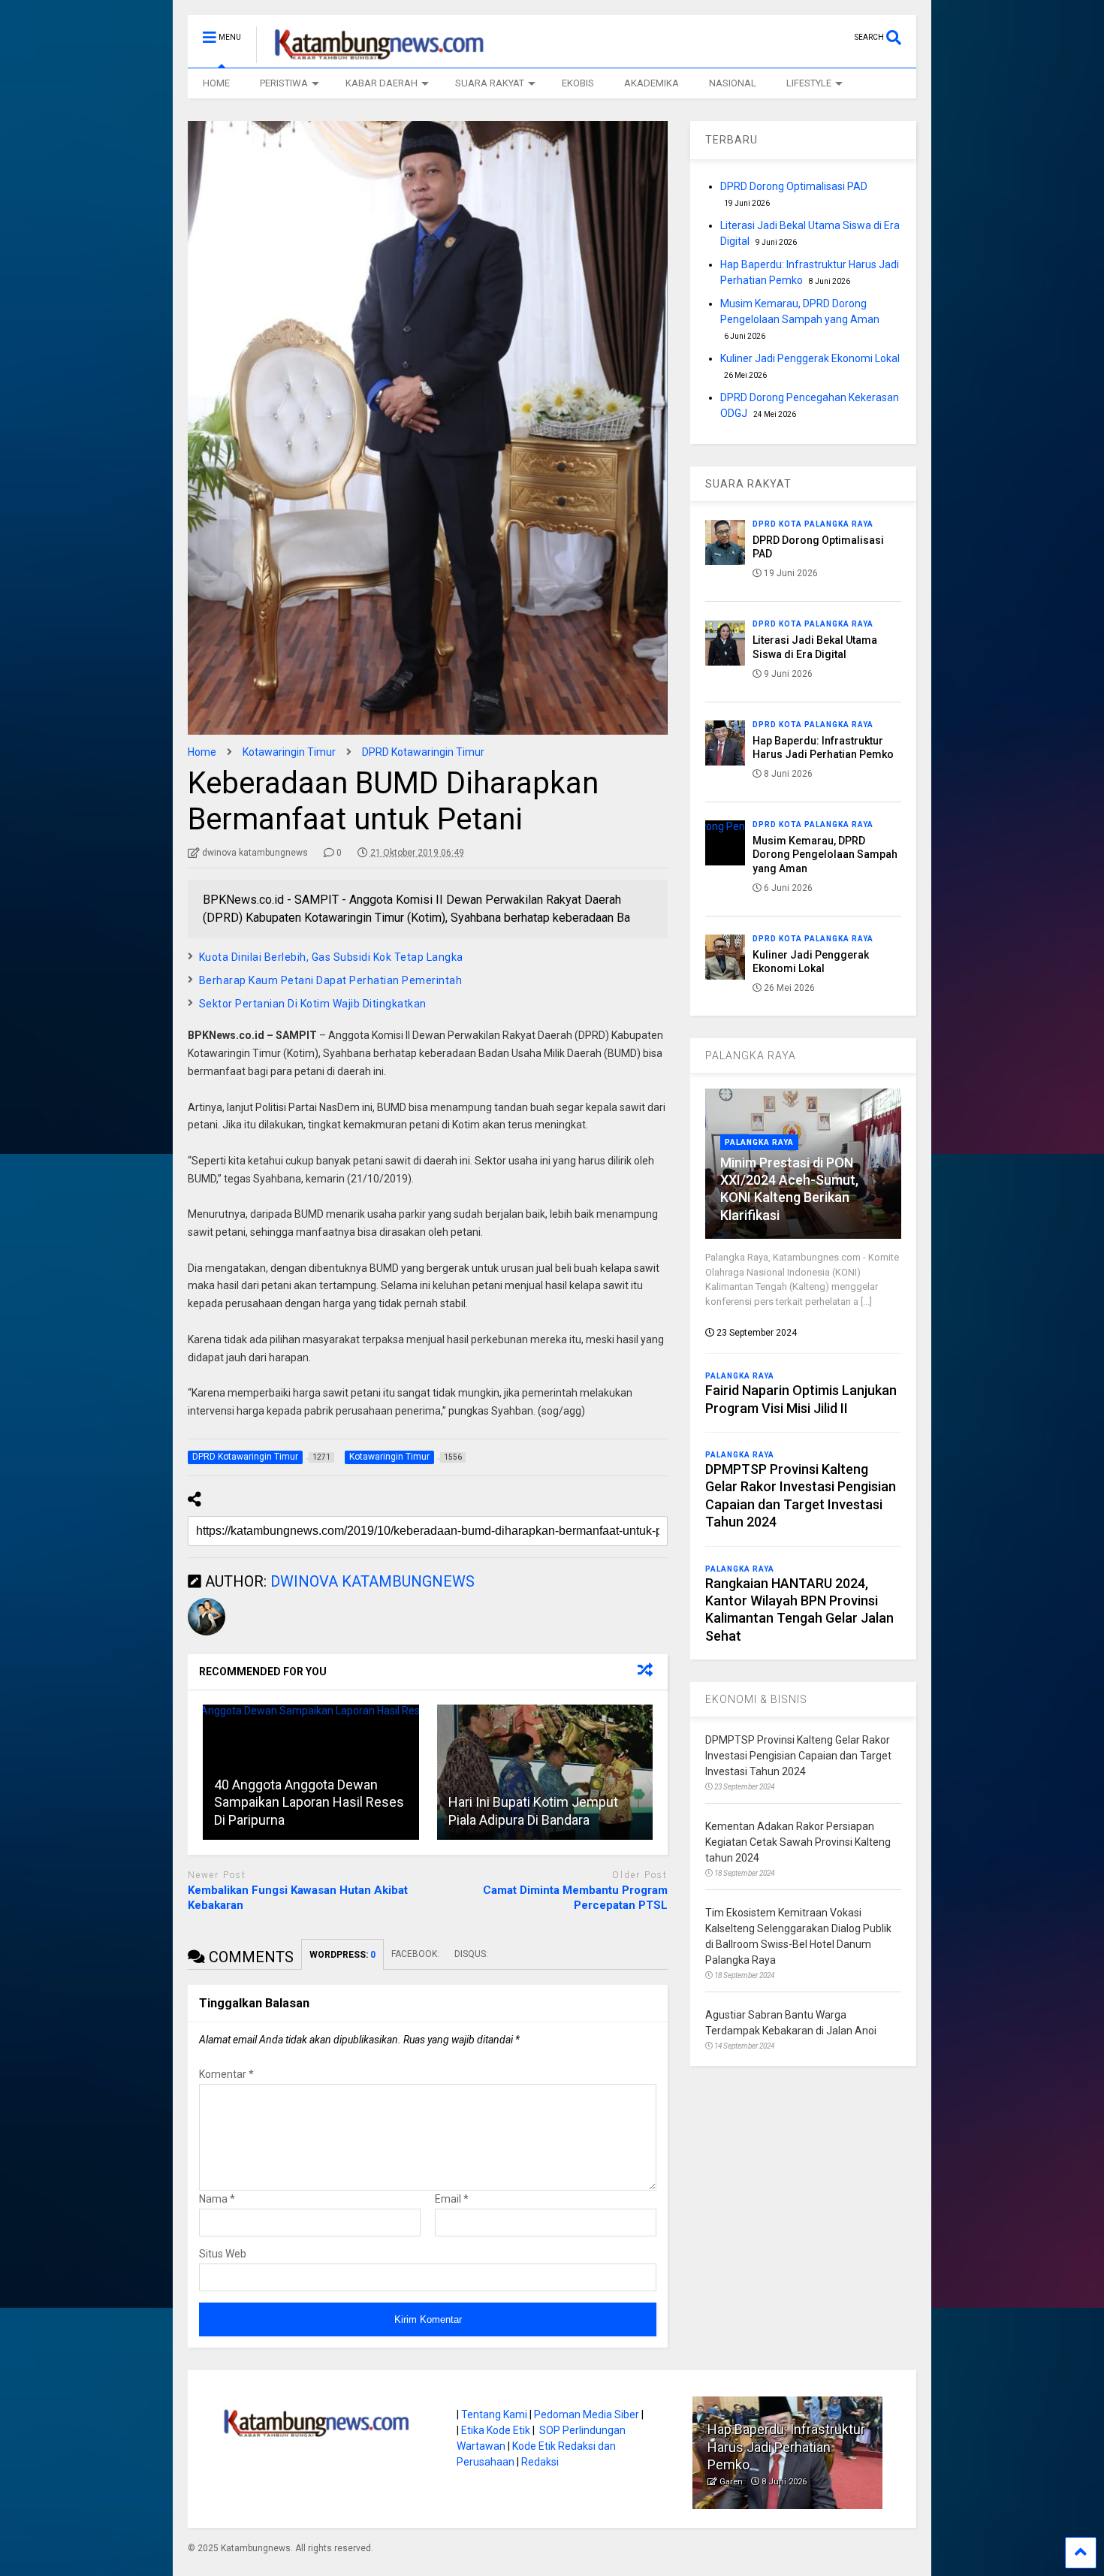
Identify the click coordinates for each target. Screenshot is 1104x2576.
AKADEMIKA (652, 83)
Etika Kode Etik (496, 2430)
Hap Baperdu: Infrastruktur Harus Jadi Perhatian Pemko (786, 2447)
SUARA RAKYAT (490, 83)
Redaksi (540, 2462)
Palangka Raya (759, 1142)
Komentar (226, 2074)
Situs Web (223, 2254)
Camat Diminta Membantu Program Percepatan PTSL (575, 1898)
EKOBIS (578, 83)
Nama (217, 2199)
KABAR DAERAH (382, 83)
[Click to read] (545, 1772)
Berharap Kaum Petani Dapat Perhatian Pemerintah (331, 980)
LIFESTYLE (809, 83)
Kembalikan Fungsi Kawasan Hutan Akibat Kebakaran (298, 1898)
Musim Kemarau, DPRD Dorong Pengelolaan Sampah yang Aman (825, 854)
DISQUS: (471, 1954)
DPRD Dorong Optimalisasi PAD (794, 186)
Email (452, 2199)
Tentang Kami (494, 2414)
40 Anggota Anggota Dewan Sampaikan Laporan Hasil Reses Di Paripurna (309, 1802)
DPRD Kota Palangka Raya (813, 524)
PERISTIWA (284, 83)
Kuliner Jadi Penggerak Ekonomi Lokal (810, 358)
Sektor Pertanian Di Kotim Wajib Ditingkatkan (313, 1004)
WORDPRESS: (342, 1955)
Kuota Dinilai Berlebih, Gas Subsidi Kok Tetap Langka (331, 957)
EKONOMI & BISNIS (756, 1699)
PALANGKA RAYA (751, 1055)
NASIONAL (733, 83)
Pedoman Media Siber (587, 2414)
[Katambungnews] (371, 56)
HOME (216, 83)
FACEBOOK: (415, 1954)
